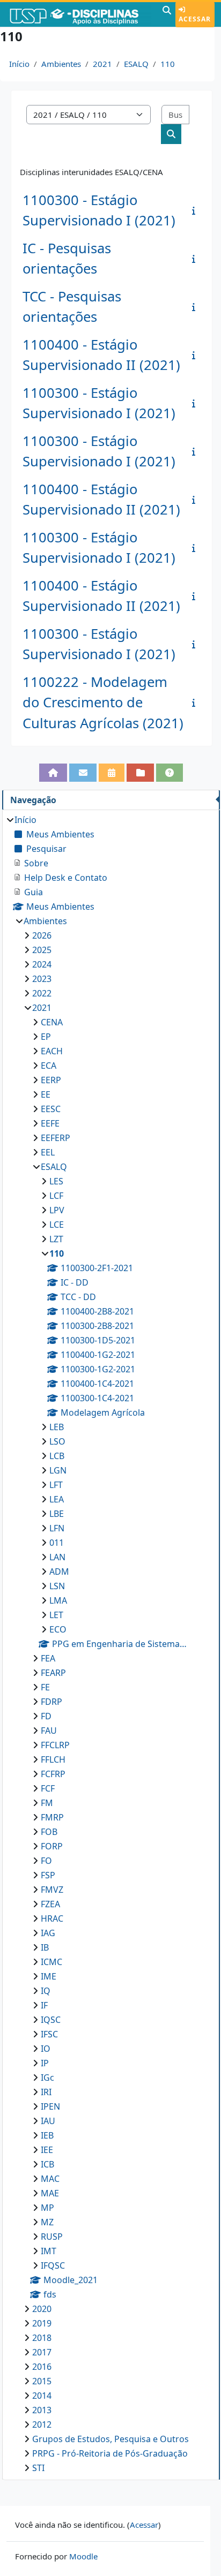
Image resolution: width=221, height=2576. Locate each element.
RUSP (52, 2237)
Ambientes (61, 64)
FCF (48, 1788)
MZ (47, 2222)
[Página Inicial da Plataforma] (53, 773)
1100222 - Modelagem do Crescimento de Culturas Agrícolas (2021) (103, 702)
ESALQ (136, 64)
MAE (50, 2193)
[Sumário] (196, 210)
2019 (42, 2323)
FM (47, 1803)
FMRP (52, 1817)
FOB (49, 1832)
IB (45, 1947)
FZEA (50, 1904)
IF (44, 2005)
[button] (167, 14)
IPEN (50, 2106)
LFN (57, 1528)
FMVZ (52, 1890)
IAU (48, 2121)
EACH (52, 1051)
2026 (42, 935)
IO (46, 2049)
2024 (42, 964)
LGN (58, 1470)
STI (38, 2468)
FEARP (53, 1673)
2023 (42, 979)
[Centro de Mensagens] (83, 773)
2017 (42, 2352)
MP (47, 2208)
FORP (52, 1846)
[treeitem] (111, 1644)
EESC (51, 1109)
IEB (47, 2135)
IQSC (51, 2020)
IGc (47, 2078)
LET (56, 1615)
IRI (46, 2092)
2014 (42, 2396)
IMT (49, 2251)
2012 (42, 2424)
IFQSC (53, 2265)
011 (57, 1543)
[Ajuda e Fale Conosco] (170, 773)
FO (46, 1861)
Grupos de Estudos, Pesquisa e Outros (110, 2439)
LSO (57, 1441)
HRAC (52, 1918)
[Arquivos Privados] (140, 773)
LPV (57, 1210)
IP (45, 2063)
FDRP (51, 1702)
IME (49, 1976)
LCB (57, 1456)
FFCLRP (55, 1745)
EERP (51, 1080)
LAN (57, 1557)
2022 (42, 993)
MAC (50, 2179)
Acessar (195, 19)
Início (19, 64)
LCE (57, 1225)
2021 (102, 64)
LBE (57, 1514)
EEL (48, 1152)
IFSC (49, 2034)
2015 (42, 2381)
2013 (42, 2410)
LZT (56, 1239)
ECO (58, 1629)
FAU (49, 1731)
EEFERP (56, 1138)
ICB (47, 2164)
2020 (42, 2309)
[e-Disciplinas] (80, 14)
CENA (52, 1022)
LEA (57, 1499)
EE (46, 1094)
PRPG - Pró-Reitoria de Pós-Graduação (110, 2453)
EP (46, 1037)
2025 (42, 950)
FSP (48, 1875)
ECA (49, 1066)
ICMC (51, 1962)
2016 (42, 2367)
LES (56, 1181)
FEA (48, 1658)
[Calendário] (112, 773)
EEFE (50, 1123)
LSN (57, 1586)
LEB (57, 1427)
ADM (59, 1572)
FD (46, 1716)
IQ (46, 1991)
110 (168, 64)
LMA (58, 1600)
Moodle (83, 2556)
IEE (47, 2150)
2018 (42, 2338)
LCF (56, 1196)
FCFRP (53, 1774)
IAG (48, 1933)
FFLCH (53, 1759)
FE (45, 1687)
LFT (56, 1485)
